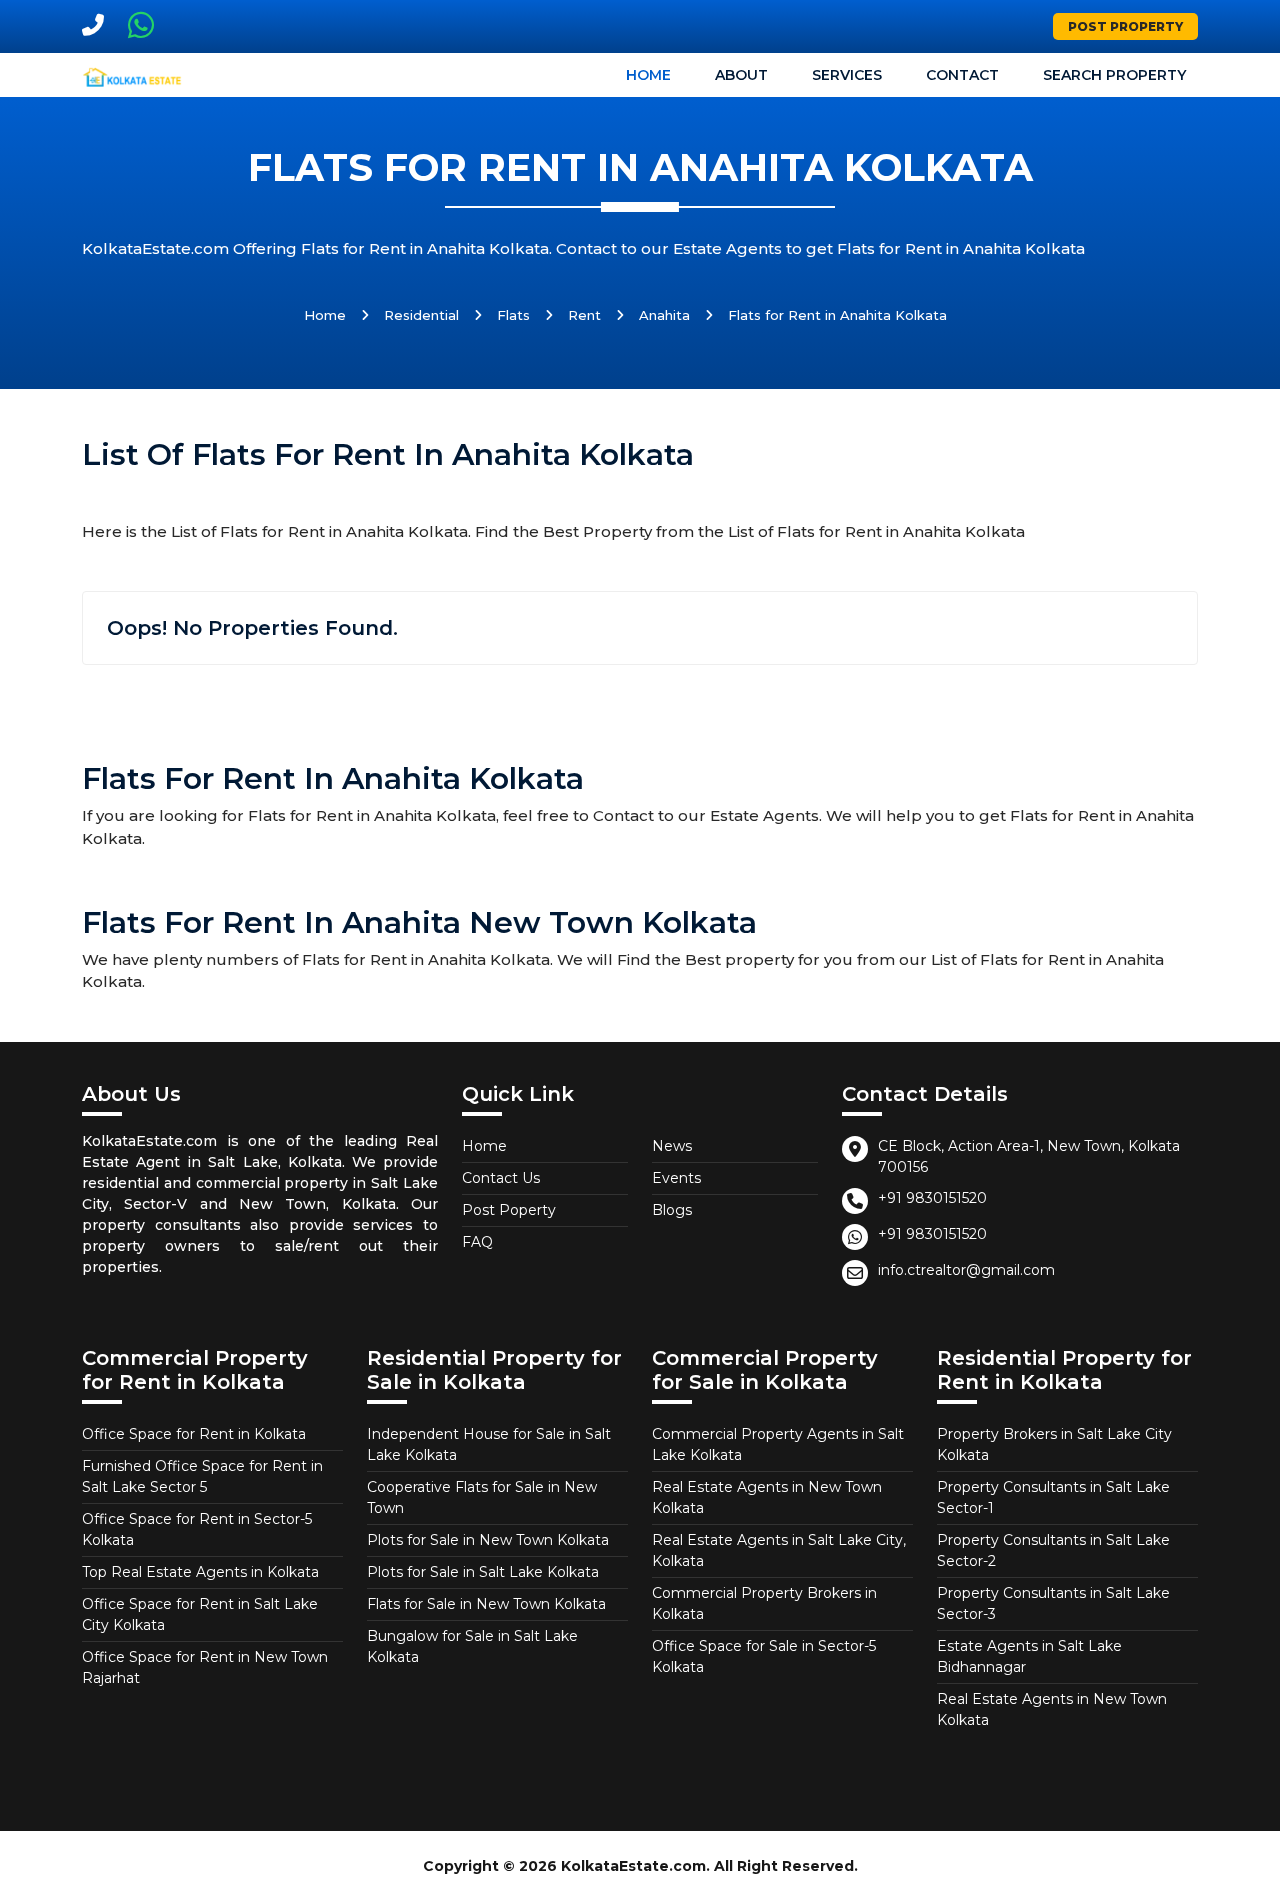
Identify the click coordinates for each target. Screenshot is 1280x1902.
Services (847, 75)
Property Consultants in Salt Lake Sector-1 (1053, 1497)
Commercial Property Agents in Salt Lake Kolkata (778, 1444)
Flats (513, 315)
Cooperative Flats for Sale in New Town (482, 1497)
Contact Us (501, 1178)
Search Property (1114, 75)
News (672, 1146)
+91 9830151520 (932, 1198)
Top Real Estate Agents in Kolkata (200, 1572)
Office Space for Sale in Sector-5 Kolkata (764, 1656)
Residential (421, 315)
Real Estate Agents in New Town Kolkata (767, 1497)
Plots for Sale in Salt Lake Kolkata (483, 1572)
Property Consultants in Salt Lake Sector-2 (1053, 1550)
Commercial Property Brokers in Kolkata (764, 1603)
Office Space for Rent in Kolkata (194, 1434)
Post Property (1125, 26)
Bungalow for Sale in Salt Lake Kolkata (472, 1646)
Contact (962, 75)
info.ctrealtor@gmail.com (966, 1270)
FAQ (477, 1242)
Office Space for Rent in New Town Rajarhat (205, 1667)
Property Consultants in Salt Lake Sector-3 (1053, 1603)
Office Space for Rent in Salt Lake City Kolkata (200, 1614)
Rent (584, 315)
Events (676, 1178)
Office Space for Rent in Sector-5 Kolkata (197, 1529)
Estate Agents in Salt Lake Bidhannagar (1029, 1656)
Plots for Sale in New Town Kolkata (488, 1540)
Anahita (664, 315)
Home (648, 75)
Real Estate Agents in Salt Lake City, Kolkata (779, 1550)
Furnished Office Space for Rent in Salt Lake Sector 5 (202, 1476)
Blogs (672, 1210)
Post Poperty (509, 1210)
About (741, 75)
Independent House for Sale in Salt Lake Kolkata (489, 1444)
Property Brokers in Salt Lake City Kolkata (1054, 1444)
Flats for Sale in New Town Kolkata (486, 1604)
